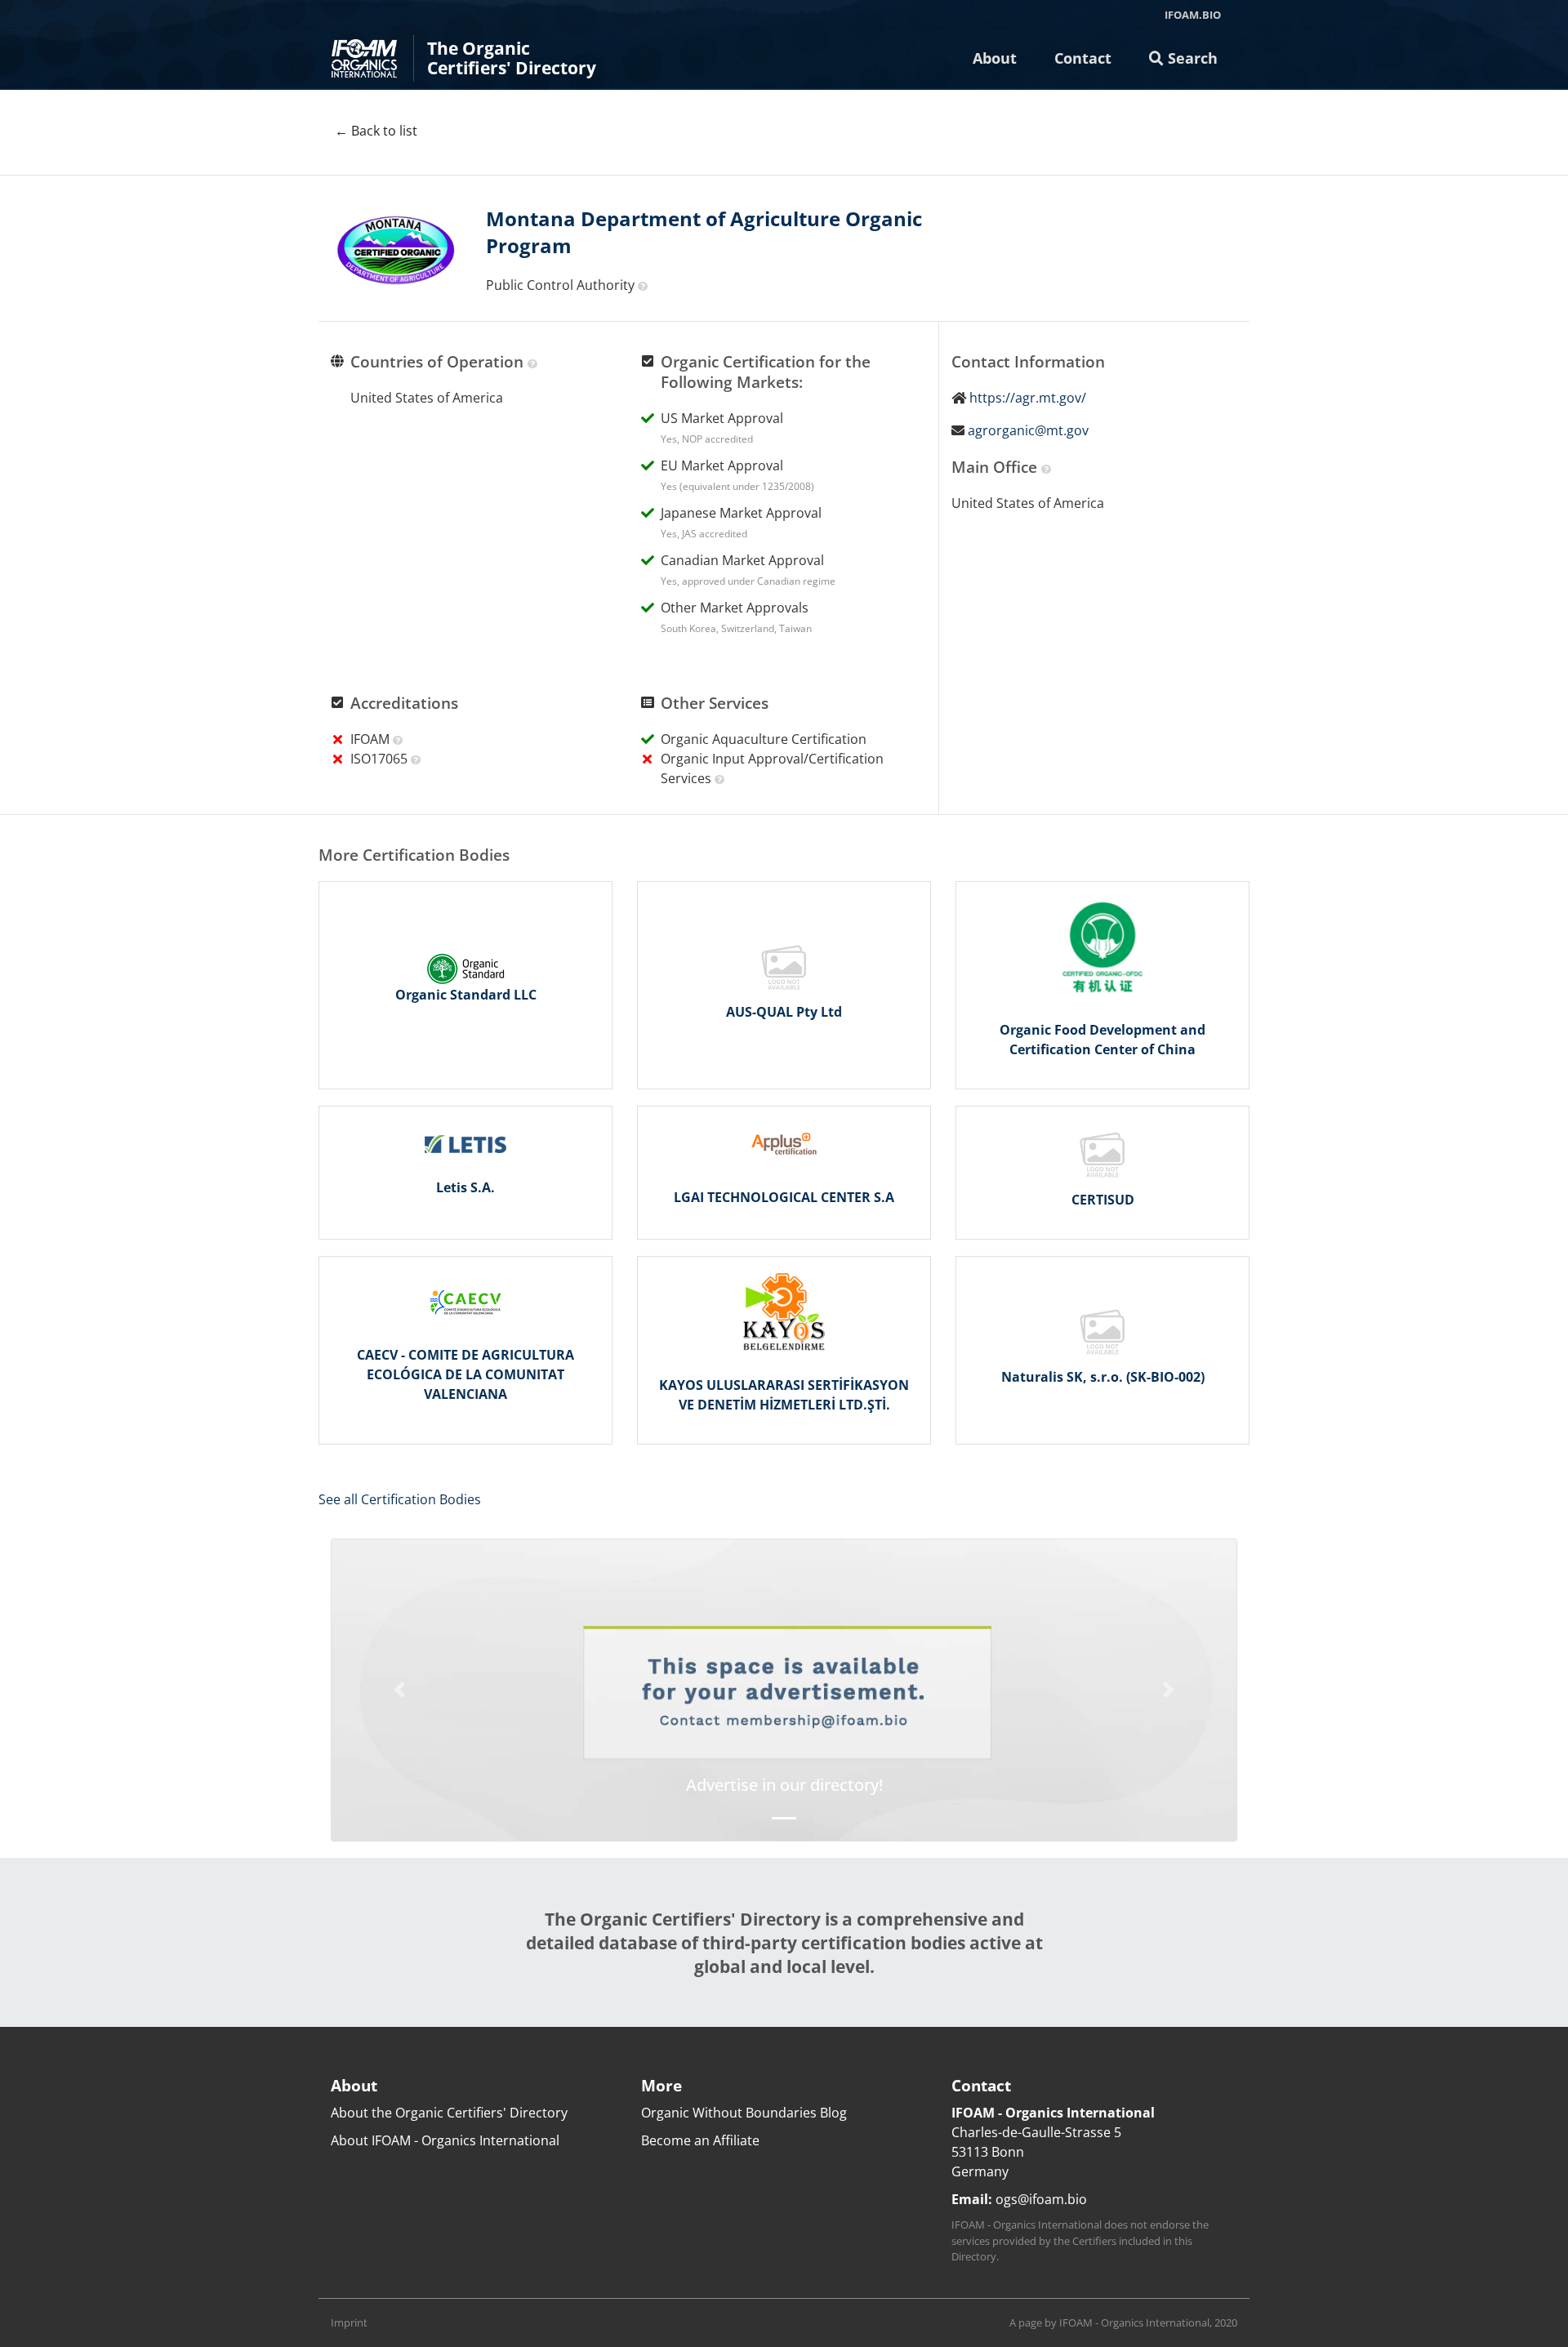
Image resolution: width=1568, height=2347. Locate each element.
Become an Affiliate (700, 2140)
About (995, 58)
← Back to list (376, 131)
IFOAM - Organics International (1134, 2323)
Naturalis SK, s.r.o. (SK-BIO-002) (1103, 1377)
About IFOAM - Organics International (445, 2140)
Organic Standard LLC (466, 995)
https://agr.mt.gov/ (1028, 398)
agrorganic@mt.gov (1028, 430)
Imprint (349, 2323)
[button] (399, 1690)
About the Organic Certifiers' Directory (449, 2113)
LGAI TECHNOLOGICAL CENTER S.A (784, 1197)
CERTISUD (1103, 1200)
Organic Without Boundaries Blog (744, 2113)
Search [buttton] (1191, 58)
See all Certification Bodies (400, 1499)
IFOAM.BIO (1193, 15)
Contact (1083, 58)
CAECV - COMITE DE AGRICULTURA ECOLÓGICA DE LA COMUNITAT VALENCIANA (465, 1374)
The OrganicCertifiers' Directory (512, 58)
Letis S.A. (465, 1187)
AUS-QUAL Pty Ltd (784, 1012)
